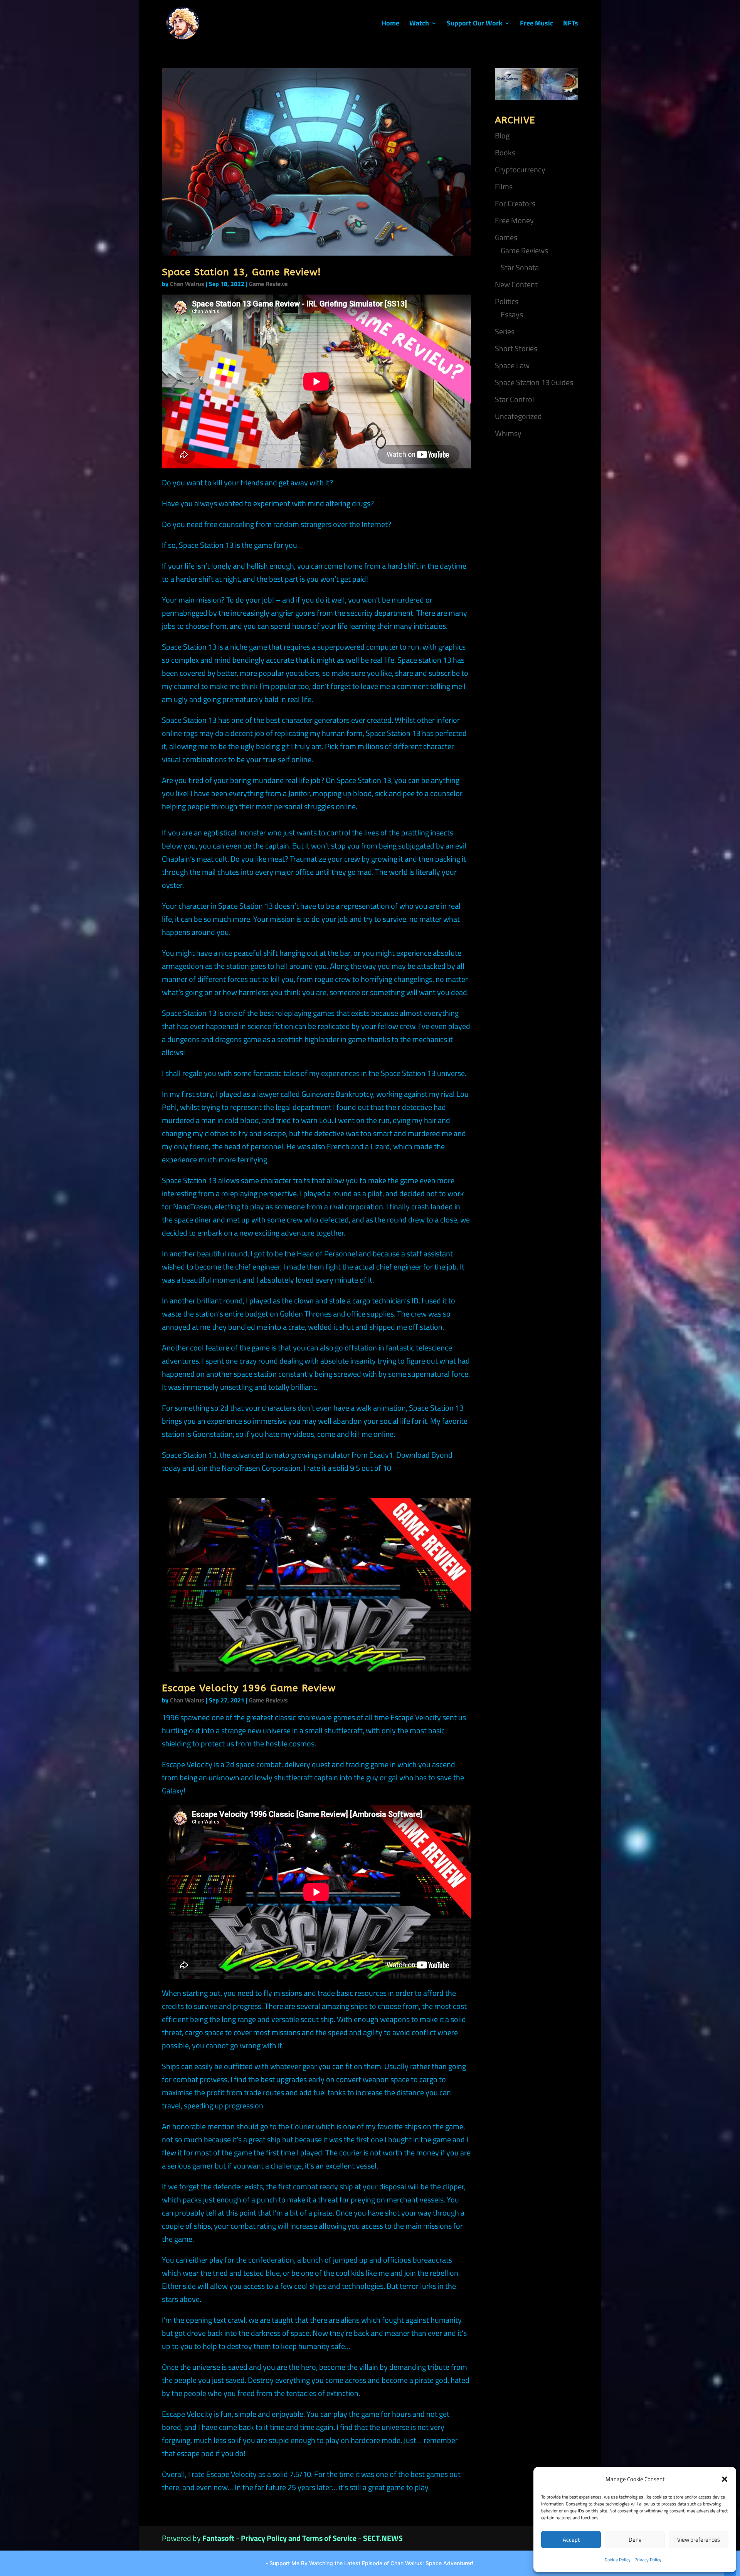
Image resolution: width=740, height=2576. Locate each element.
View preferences (699, 2540)
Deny (635, 2540)
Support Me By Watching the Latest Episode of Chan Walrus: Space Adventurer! (371, 2563)
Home (390, 24)
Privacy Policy (648, 2560)
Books (505, 152)
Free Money (514, 220)
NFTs (571, 24)
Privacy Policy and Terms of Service (299, 2538)
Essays (512, 314)
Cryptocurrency (520, 169)
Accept (571, 2540)
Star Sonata (520, 267)
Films (504, 186)
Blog (502, 136)
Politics (507, 301)
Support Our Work (474, 24)
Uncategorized (518, 416)
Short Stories (516, 348)
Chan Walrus (187, 284)
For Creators (515, 203)
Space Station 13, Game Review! (241, 272)
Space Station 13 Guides (534, 382)
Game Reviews (268, 284)
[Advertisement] (536, 567)
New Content (516, 284)
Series (505, 331)
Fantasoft (218, 2538)
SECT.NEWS (383, 2538)
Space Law (512, 365)
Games (506, 237)
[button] (725, 2479)
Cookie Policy (618, 2560)
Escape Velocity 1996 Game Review (249, 1688)
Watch (419, 24)
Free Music (536, 24)
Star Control (515, 399)
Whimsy (508, 433)
